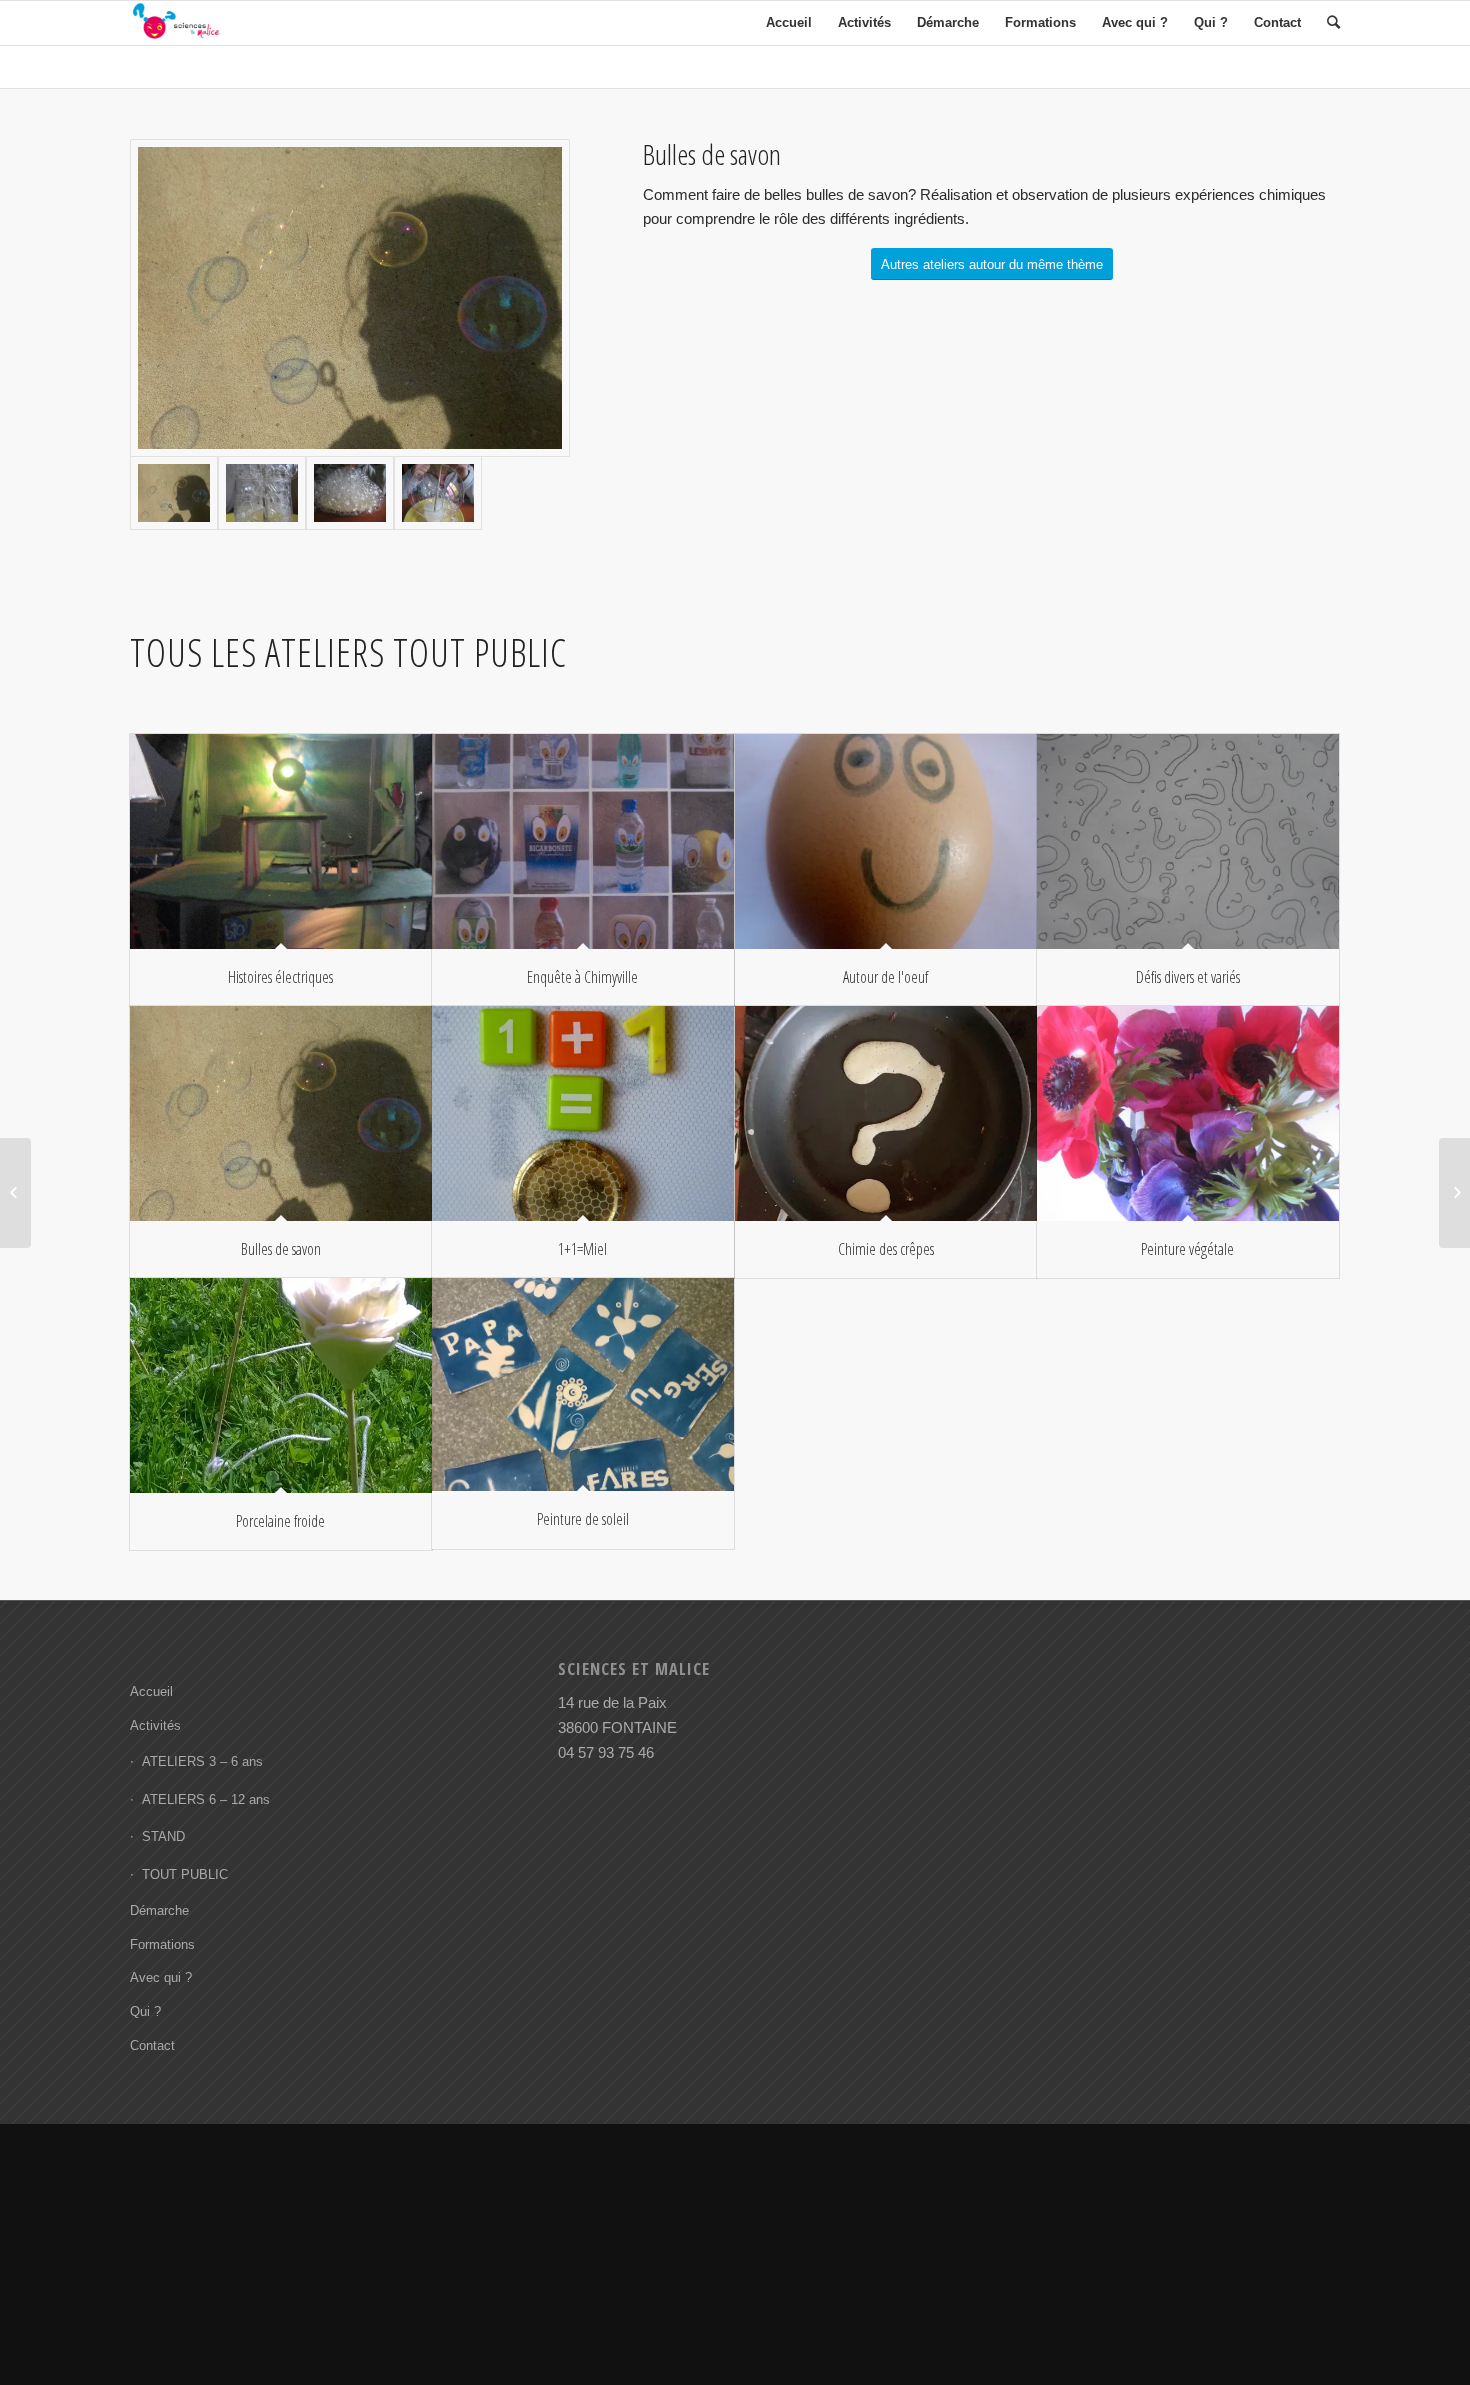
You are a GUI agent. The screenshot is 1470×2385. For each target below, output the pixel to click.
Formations (162, 1944)
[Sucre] (262, 493)
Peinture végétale (1187, 1249)
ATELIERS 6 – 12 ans (206, 1799)
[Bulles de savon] (281, 1113)
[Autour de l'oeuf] (886, 841)
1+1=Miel (582, 1249)
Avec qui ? (161, 1977)
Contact (152, 2045)
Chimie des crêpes (886, 1249)
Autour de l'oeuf (885, 977)
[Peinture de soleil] (583, 1384)
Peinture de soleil (583, 1519)
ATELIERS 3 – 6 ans (202, 1761)
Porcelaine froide (280, 1521)
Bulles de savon (281, 1249)
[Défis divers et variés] (1188, 841)
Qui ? (145, 2011)
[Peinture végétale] (1188, 1113)
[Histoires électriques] (281, 841)
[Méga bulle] (438, 493)
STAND (163, 1836)
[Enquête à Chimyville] (583, 841)
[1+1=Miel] (583, 1113)
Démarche (159, 1910)
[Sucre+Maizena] (350, 493)
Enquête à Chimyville (582, 977)
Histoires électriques (280, 977)
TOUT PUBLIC (185, 1874)
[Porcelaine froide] (281, 1385)
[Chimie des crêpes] (886, 1113)
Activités (155, 1725)
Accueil (151, 1691)
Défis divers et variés (1188, 977)
